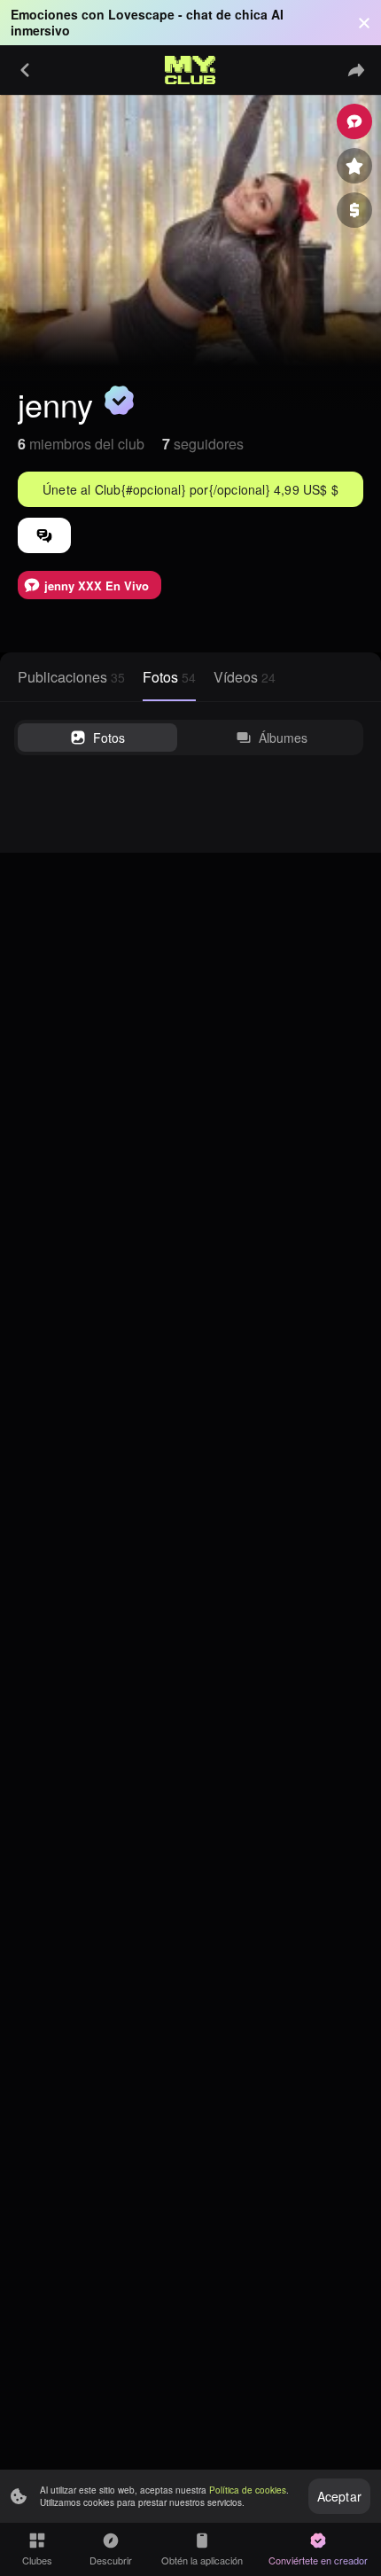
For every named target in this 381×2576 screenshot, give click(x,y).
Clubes (37, 2560)
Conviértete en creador (318, 2560)
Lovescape (141, 14)
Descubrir (111, 2560)
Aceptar (339, 2496)
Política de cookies (248, 2490)
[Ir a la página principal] (190, 70)
